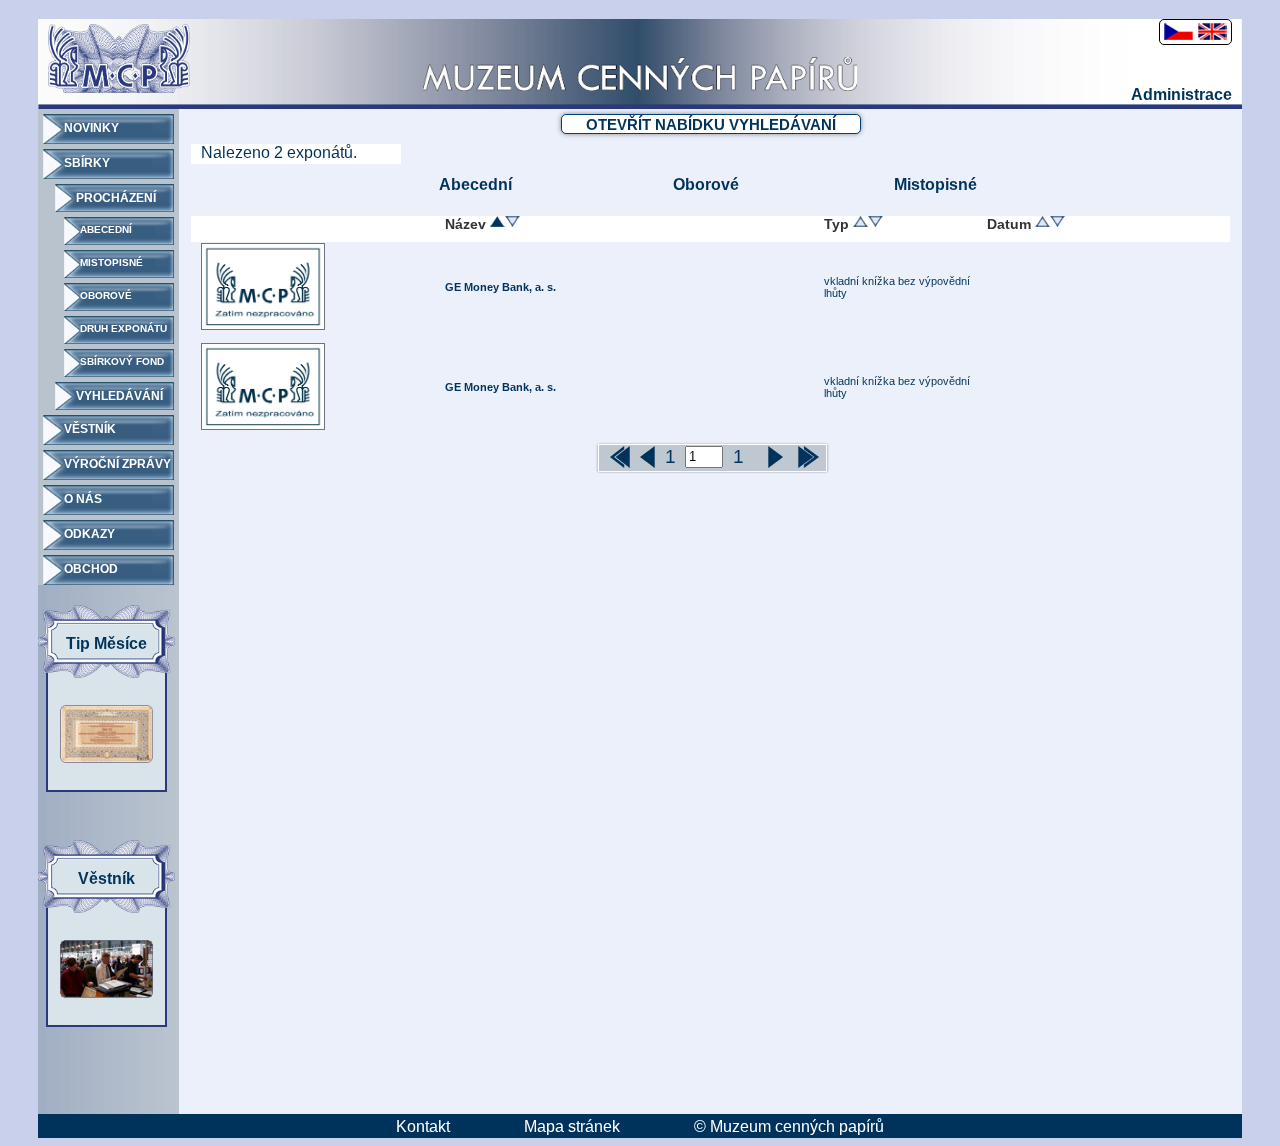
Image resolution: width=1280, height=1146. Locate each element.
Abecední (475, 184)
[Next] (798, 458)
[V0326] (263, 326)
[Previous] (610, 458)
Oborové (706, 184)
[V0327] (263, 426)
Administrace (1181, 94)
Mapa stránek (572, 1126)
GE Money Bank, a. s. (500, 287)
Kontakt (423, 1126)
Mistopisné (935, 184)
